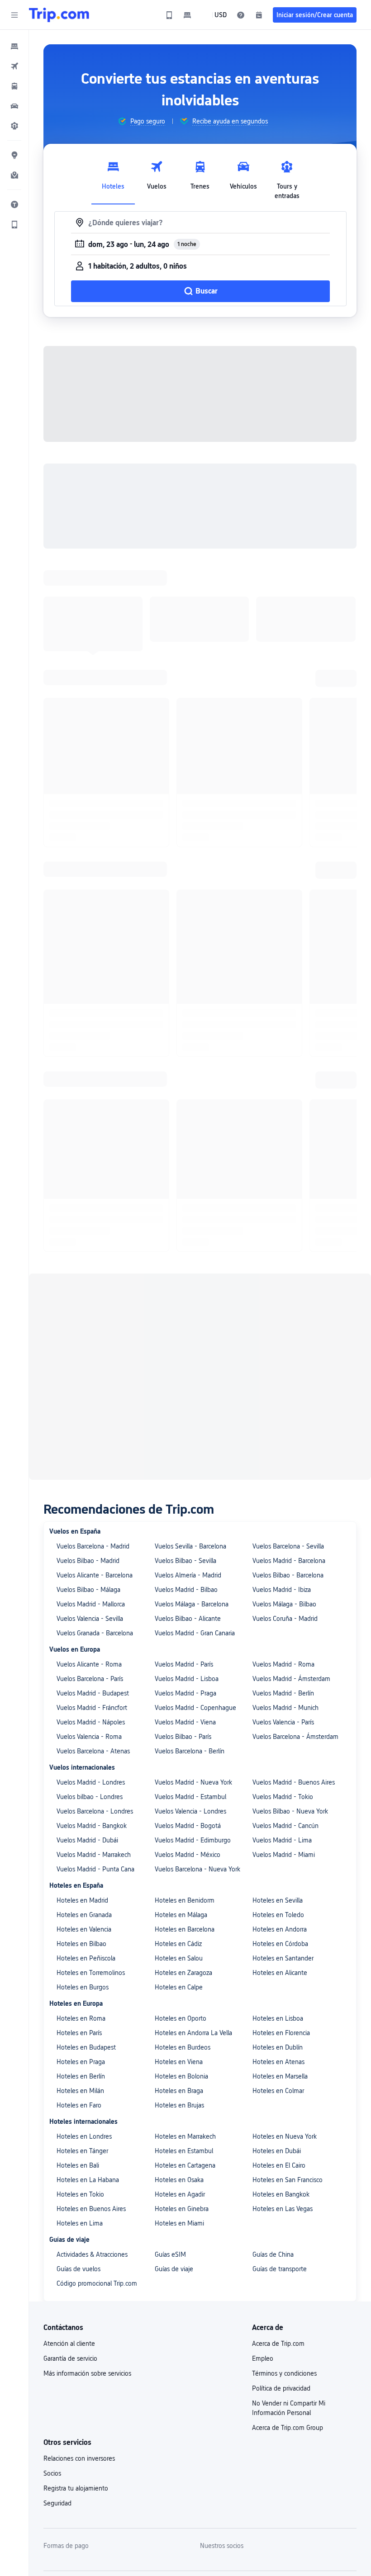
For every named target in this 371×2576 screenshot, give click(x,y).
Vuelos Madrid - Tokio (283, 1572)
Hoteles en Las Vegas (283, 1984)
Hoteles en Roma (81, 1794)
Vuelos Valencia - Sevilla (90, 1394)
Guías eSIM (170, 2030)
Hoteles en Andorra (280, 1705)
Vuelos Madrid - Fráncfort (92, 1483)
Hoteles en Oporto (181, 1794)
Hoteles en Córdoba (280, 1719)
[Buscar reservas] (259, 15)
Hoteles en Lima (80, 1999)
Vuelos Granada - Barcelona (95, 1409)
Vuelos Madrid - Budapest (93, 1469)
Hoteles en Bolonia (181, 1852)
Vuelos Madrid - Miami (284, 1630)
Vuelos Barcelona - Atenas (93, 1527)
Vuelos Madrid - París (184, 1440)
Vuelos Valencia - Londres (190, 1587)
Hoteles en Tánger (82, 1927)
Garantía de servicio (70, 2134)
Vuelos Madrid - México (188, 1630)
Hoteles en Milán (80, 1866)
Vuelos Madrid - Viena (185, 1498)
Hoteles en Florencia (281, 1809)
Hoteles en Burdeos (183, 1823)
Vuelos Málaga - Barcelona (192, 1380)
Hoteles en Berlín (81, 1852)
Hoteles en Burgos (83, 1763)
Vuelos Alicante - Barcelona (95, 1351)
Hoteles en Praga (81, 1837)
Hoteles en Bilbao (81, 1719)
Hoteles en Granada (84, 1690)
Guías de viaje (174, 2045)
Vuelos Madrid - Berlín (283, 1469)
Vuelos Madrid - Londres (91, 1558)
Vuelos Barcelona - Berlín (190, 1527)
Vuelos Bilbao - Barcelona (288, 1351)
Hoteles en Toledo (278, 1690)
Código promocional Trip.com (97, 2059)
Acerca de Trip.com (278, 2119)
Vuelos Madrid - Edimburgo (193, 1616)
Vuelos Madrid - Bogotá (188, 1601)
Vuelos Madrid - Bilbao (186, 1365)
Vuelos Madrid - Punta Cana (95, 1645)
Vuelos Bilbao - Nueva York (290, 1587)
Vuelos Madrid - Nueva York (193, 1558)
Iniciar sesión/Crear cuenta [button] (315, 15)
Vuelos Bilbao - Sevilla (185, 1336)
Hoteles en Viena (179, 1837)
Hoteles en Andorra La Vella (193, 1809)
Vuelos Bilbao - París (183, 1512)
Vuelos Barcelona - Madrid (93, 1322)
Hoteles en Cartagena (185, 1941)
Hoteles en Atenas (278, 1837)
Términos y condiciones (284, 2149)
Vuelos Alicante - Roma (89, 1440)
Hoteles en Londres (84, 1912)
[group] (141, 121)
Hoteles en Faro (79, 1881)
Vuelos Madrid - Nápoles (91, 1498)
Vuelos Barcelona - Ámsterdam (295, 1512)
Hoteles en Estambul (184, 1927)
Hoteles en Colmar (278, 1866)
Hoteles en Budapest (86, 1823)
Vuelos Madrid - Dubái (87, 1616)
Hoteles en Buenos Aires (91, 1984)
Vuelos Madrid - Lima (282, 1616)
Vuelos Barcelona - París (90, 1454)
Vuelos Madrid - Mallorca (91, 1380)
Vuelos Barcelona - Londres (95, 1587)
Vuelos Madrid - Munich (285, 1483)
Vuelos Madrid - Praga (185, 1469)
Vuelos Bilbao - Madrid (88, 1336)
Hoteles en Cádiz (178, 1719)
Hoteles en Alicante (280, 1748)
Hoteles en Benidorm (185, 1676)
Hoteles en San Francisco (288, 1956)
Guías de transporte (280, 2045)
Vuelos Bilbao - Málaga (88, 1365)
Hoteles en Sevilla (278, 1676)
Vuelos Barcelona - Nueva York (197, 1645)
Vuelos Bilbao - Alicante (188, 1394)
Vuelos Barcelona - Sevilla (288, 1322)
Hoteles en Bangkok (281, 1970)
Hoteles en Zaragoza (183, 1748)
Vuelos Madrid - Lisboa (187, 1454)
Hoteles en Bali (78, 1941)
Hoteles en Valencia (84, 1705)
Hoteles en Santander (283, 1734)
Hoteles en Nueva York (285, 1912)
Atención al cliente (69, 2119)
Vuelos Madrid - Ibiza (282, 1365)
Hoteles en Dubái (277, 1927)
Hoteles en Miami (179, 1999)
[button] (14, 15)
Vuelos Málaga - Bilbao (284, 1380)
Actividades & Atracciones (92, 2030)
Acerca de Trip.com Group (288, 2203)
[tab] (113, 178)
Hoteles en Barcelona (185, 1705)
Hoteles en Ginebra (182, 1984)
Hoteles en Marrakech (185, 1912)
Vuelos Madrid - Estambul (190, 1572)
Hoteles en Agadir (180, 1970)
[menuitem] (14, 46)
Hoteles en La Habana (88, 1956)
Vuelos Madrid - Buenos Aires (294, 1558)
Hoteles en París (79, 1809)
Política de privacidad (281, 2164)
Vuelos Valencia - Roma (89, 1512)
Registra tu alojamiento (76, 2264)
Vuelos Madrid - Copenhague (195, 1483)
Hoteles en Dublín (278, 1823)
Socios (52, 2249)
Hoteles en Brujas (179, 1881)
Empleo (263, 2134)
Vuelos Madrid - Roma (283, 1440)
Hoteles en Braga (179, 1866)
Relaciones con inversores (79, 2234)
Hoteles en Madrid (82, 1676)
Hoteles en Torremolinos (91, 1748)
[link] (169, 15)
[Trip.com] (59, 15)
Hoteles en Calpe (179, 1763)
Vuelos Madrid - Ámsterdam (291, 1454)
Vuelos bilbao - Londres (90, 1572)
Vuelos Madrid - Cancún (285, 1601)
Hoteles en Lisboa (278, 1794)
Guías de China (273, 2030)
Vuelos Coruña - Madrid (285, 1394)
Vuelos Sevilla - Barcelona (190, 1322)
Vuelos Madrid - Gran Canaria (195, 1409)
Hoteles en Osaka (179, 1956)
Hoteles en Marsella (280, 1852)
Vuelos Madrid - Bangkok (92, 1601)
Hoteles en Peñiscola (86, 1734)
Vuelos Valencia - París (283, 1498)
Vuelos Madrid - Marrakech (94, 1630)
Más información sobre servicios (87, 2149)
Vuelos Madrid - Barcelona (289, 1336)
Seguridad (57, 2279)
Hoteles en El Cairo (279, 1941)
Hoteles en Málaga (181, 1690)
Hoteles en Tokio (80, 1970)
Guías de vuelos (78, 2045)
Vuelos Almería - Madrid (188, 1351)
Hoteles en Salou (179, 1734)
